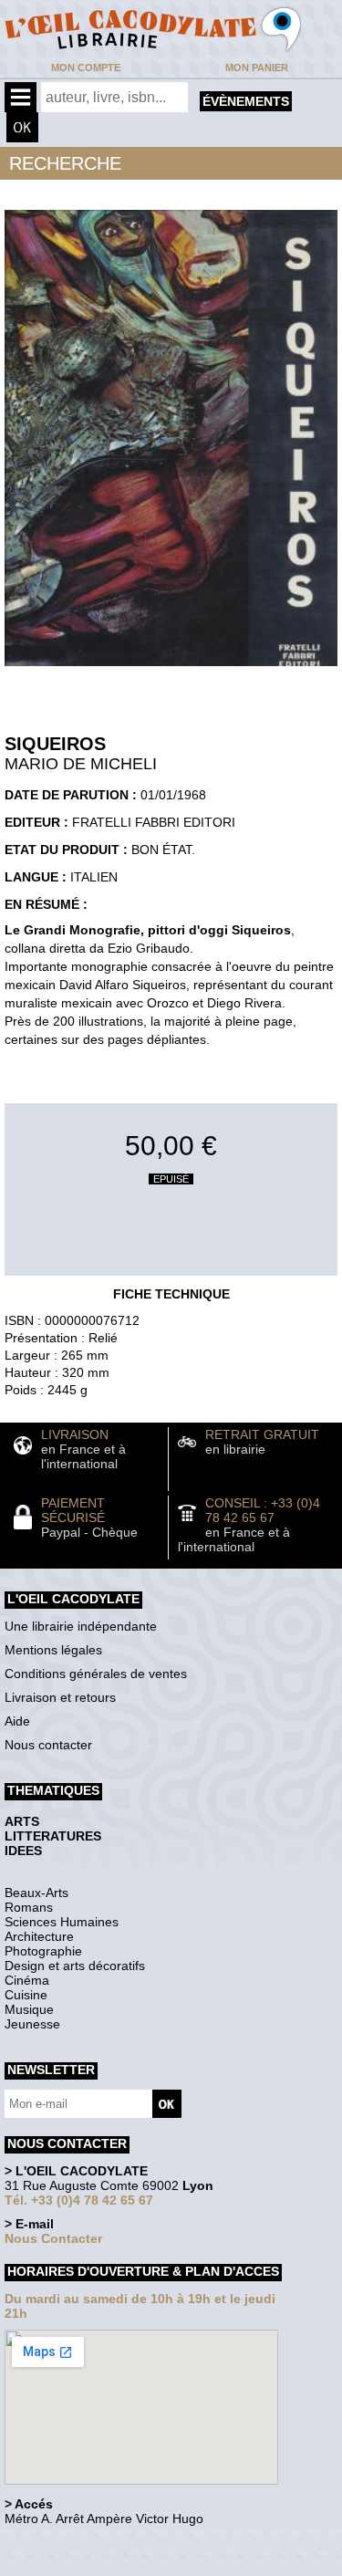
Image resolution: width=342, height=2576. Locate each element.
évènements (246, 101)
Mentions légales (53, 1650)
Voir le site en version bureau (101, 2544)
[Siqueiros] (171, 671)
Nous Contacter (53, 2238)
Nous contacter (48, 1745)
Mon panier (257, 68)
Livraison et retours (60, 1697)
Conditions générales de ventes (96, 1674)
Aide (17, 1721)
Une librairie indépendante (81, 1626)
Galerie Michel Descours (87, 2566)
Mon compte (86, 68)
